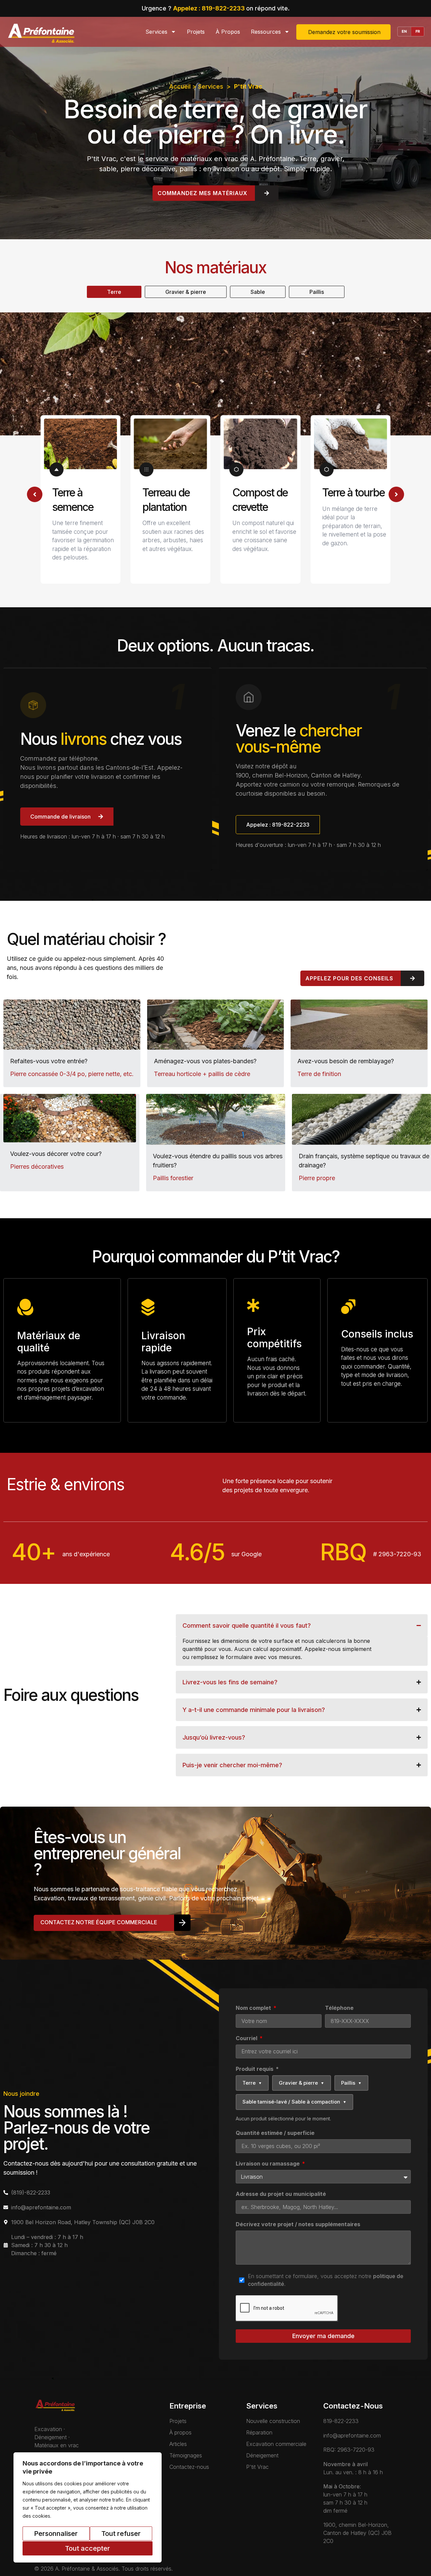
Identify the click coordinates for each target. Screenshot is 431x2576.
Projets (196, 32)
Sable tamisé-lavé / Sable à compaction (294, 2102)
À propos (228, 32)
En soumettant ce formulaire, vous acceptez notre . (326, 2280)
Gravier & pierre (302, 2083)
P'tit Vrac (248, 86)
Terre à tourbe (353, 493)
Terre (252, 2083)
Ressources (266, 32)
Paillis (351, 2083)
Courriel (247, 2038)
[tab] (114, 292)
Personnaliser (56, 2534)
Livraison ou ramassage (268, 2164)
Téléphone (339, 2008)
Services (156, 32)
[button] (35, 494)
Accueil (180, 86)
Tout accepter (88, 2548)
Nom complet (254, 2008)
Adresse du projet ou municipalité (281, 2194)
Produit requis (257, 2069)
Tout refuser (121, 2534)
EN (404, 31)
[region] (88, 2507)
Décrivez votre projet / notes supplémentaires (298, 2225)
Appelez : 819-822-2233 (210, 8)
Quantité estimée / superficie (275, 2133)
